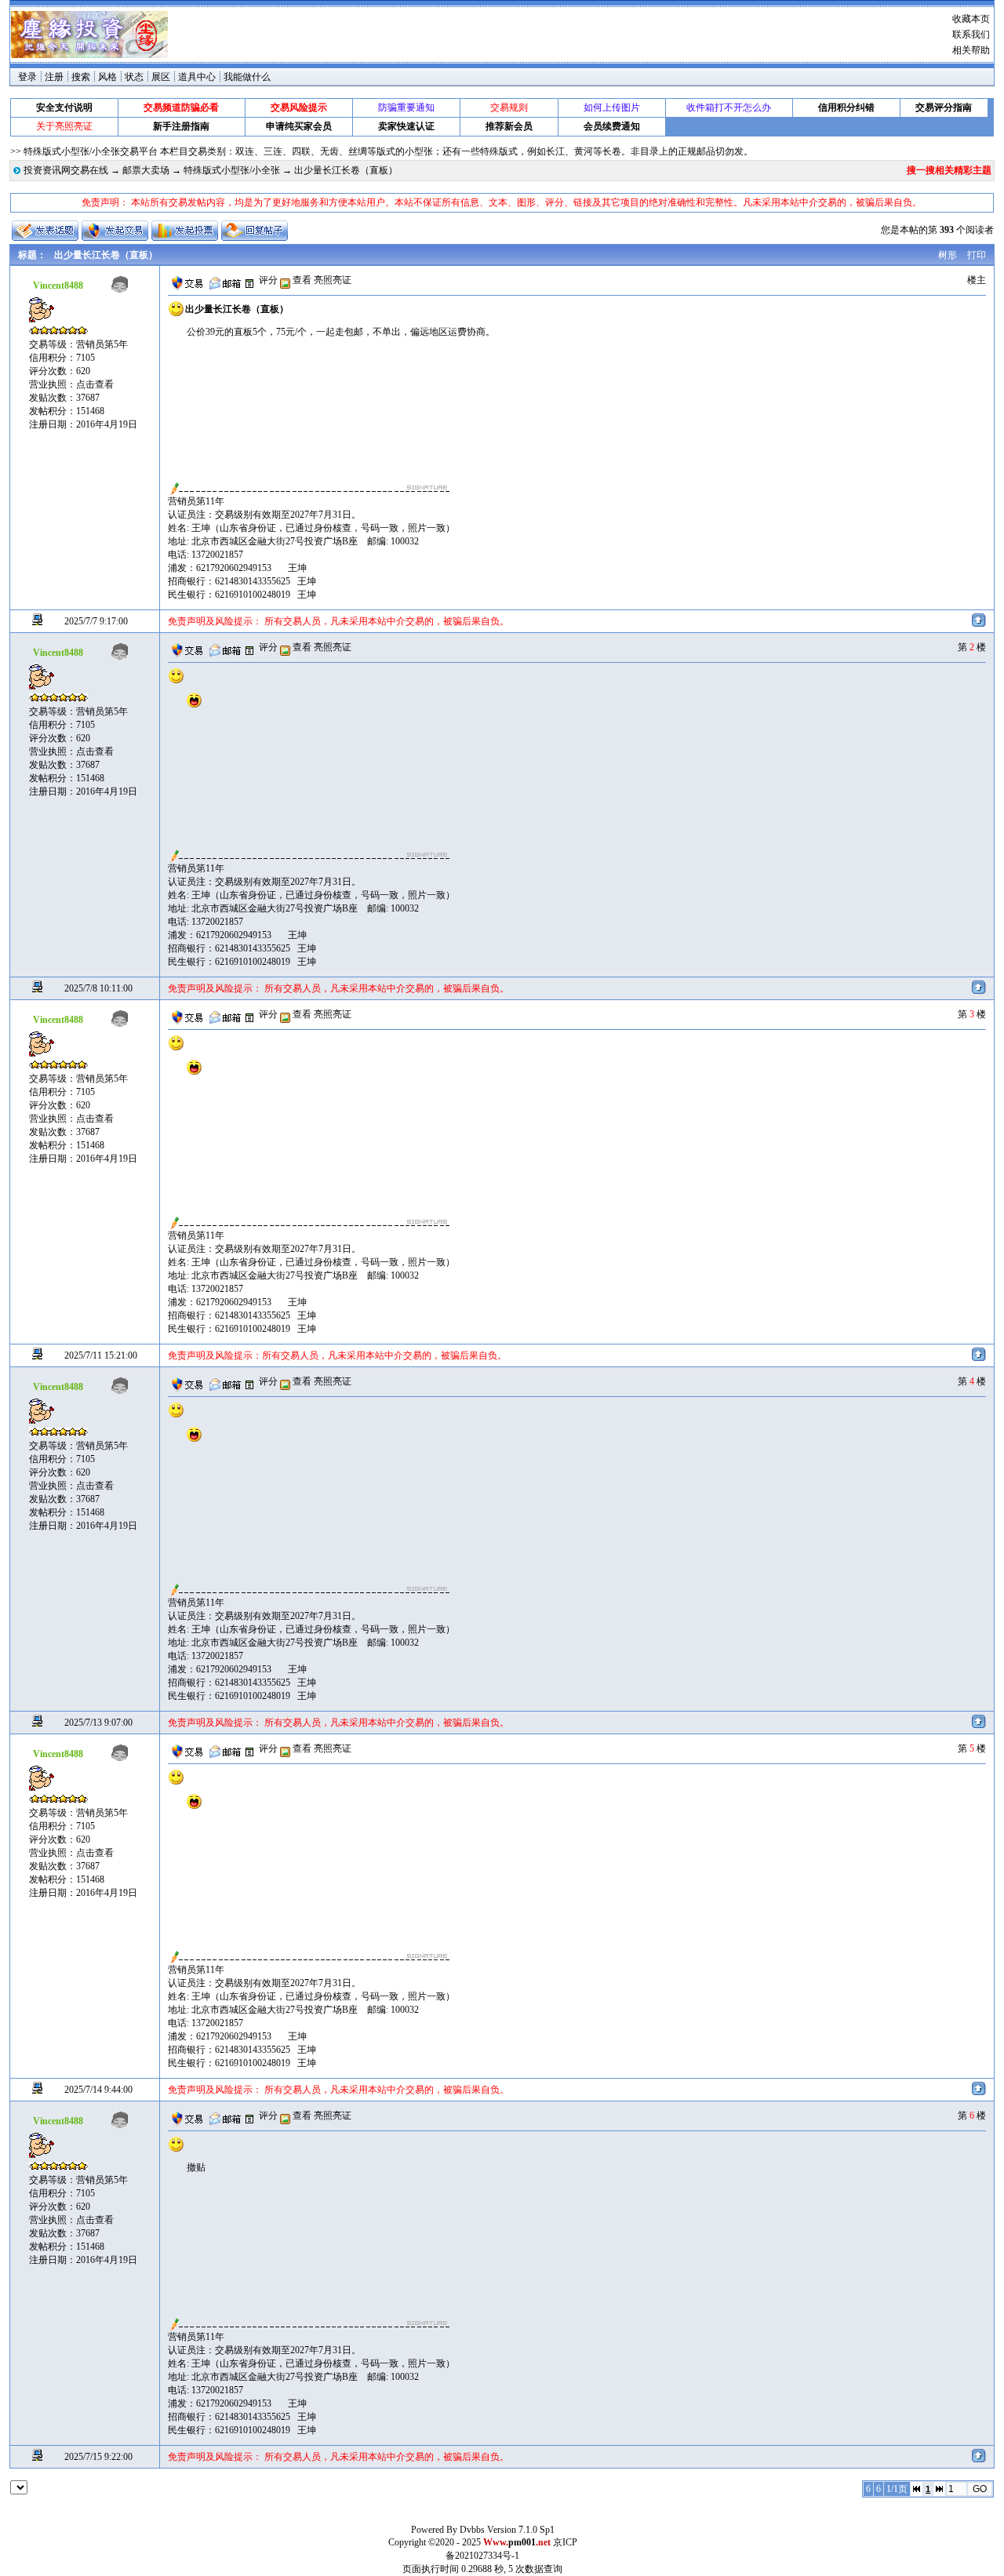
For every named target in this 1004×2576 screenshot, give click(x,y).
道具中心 (197, 77)
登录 (27, 77)
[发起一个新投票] (185, 231)
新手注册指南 (181, 126)
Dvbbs (472, 2530)
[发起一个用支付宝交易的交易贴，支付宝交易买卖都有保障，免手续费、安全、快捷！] (115, 231)
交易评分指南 (944, 107)
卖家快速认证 (406, 126)
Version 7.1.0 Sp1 (521, 2530)
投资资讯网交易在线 (66, 170)
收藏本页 (971, 19)
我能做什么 (247, 77)
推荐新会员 (509, 126)
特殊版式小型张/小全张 (232, 170)
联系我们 (971, 35)
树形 (948, 255)
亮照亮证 (333, 280)
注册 (54, 77)
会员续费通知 (612, 126)
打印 (977, 255)
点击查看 (95, 384)
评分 (268, 280)
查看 (301, 280)
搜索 (81, 77)
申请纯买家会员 (299, 126)
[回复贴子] (255, 231)
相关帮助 (971, 50)
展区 (161, 77)
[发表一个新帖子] (45, 231)
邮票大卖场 (146, 170)
